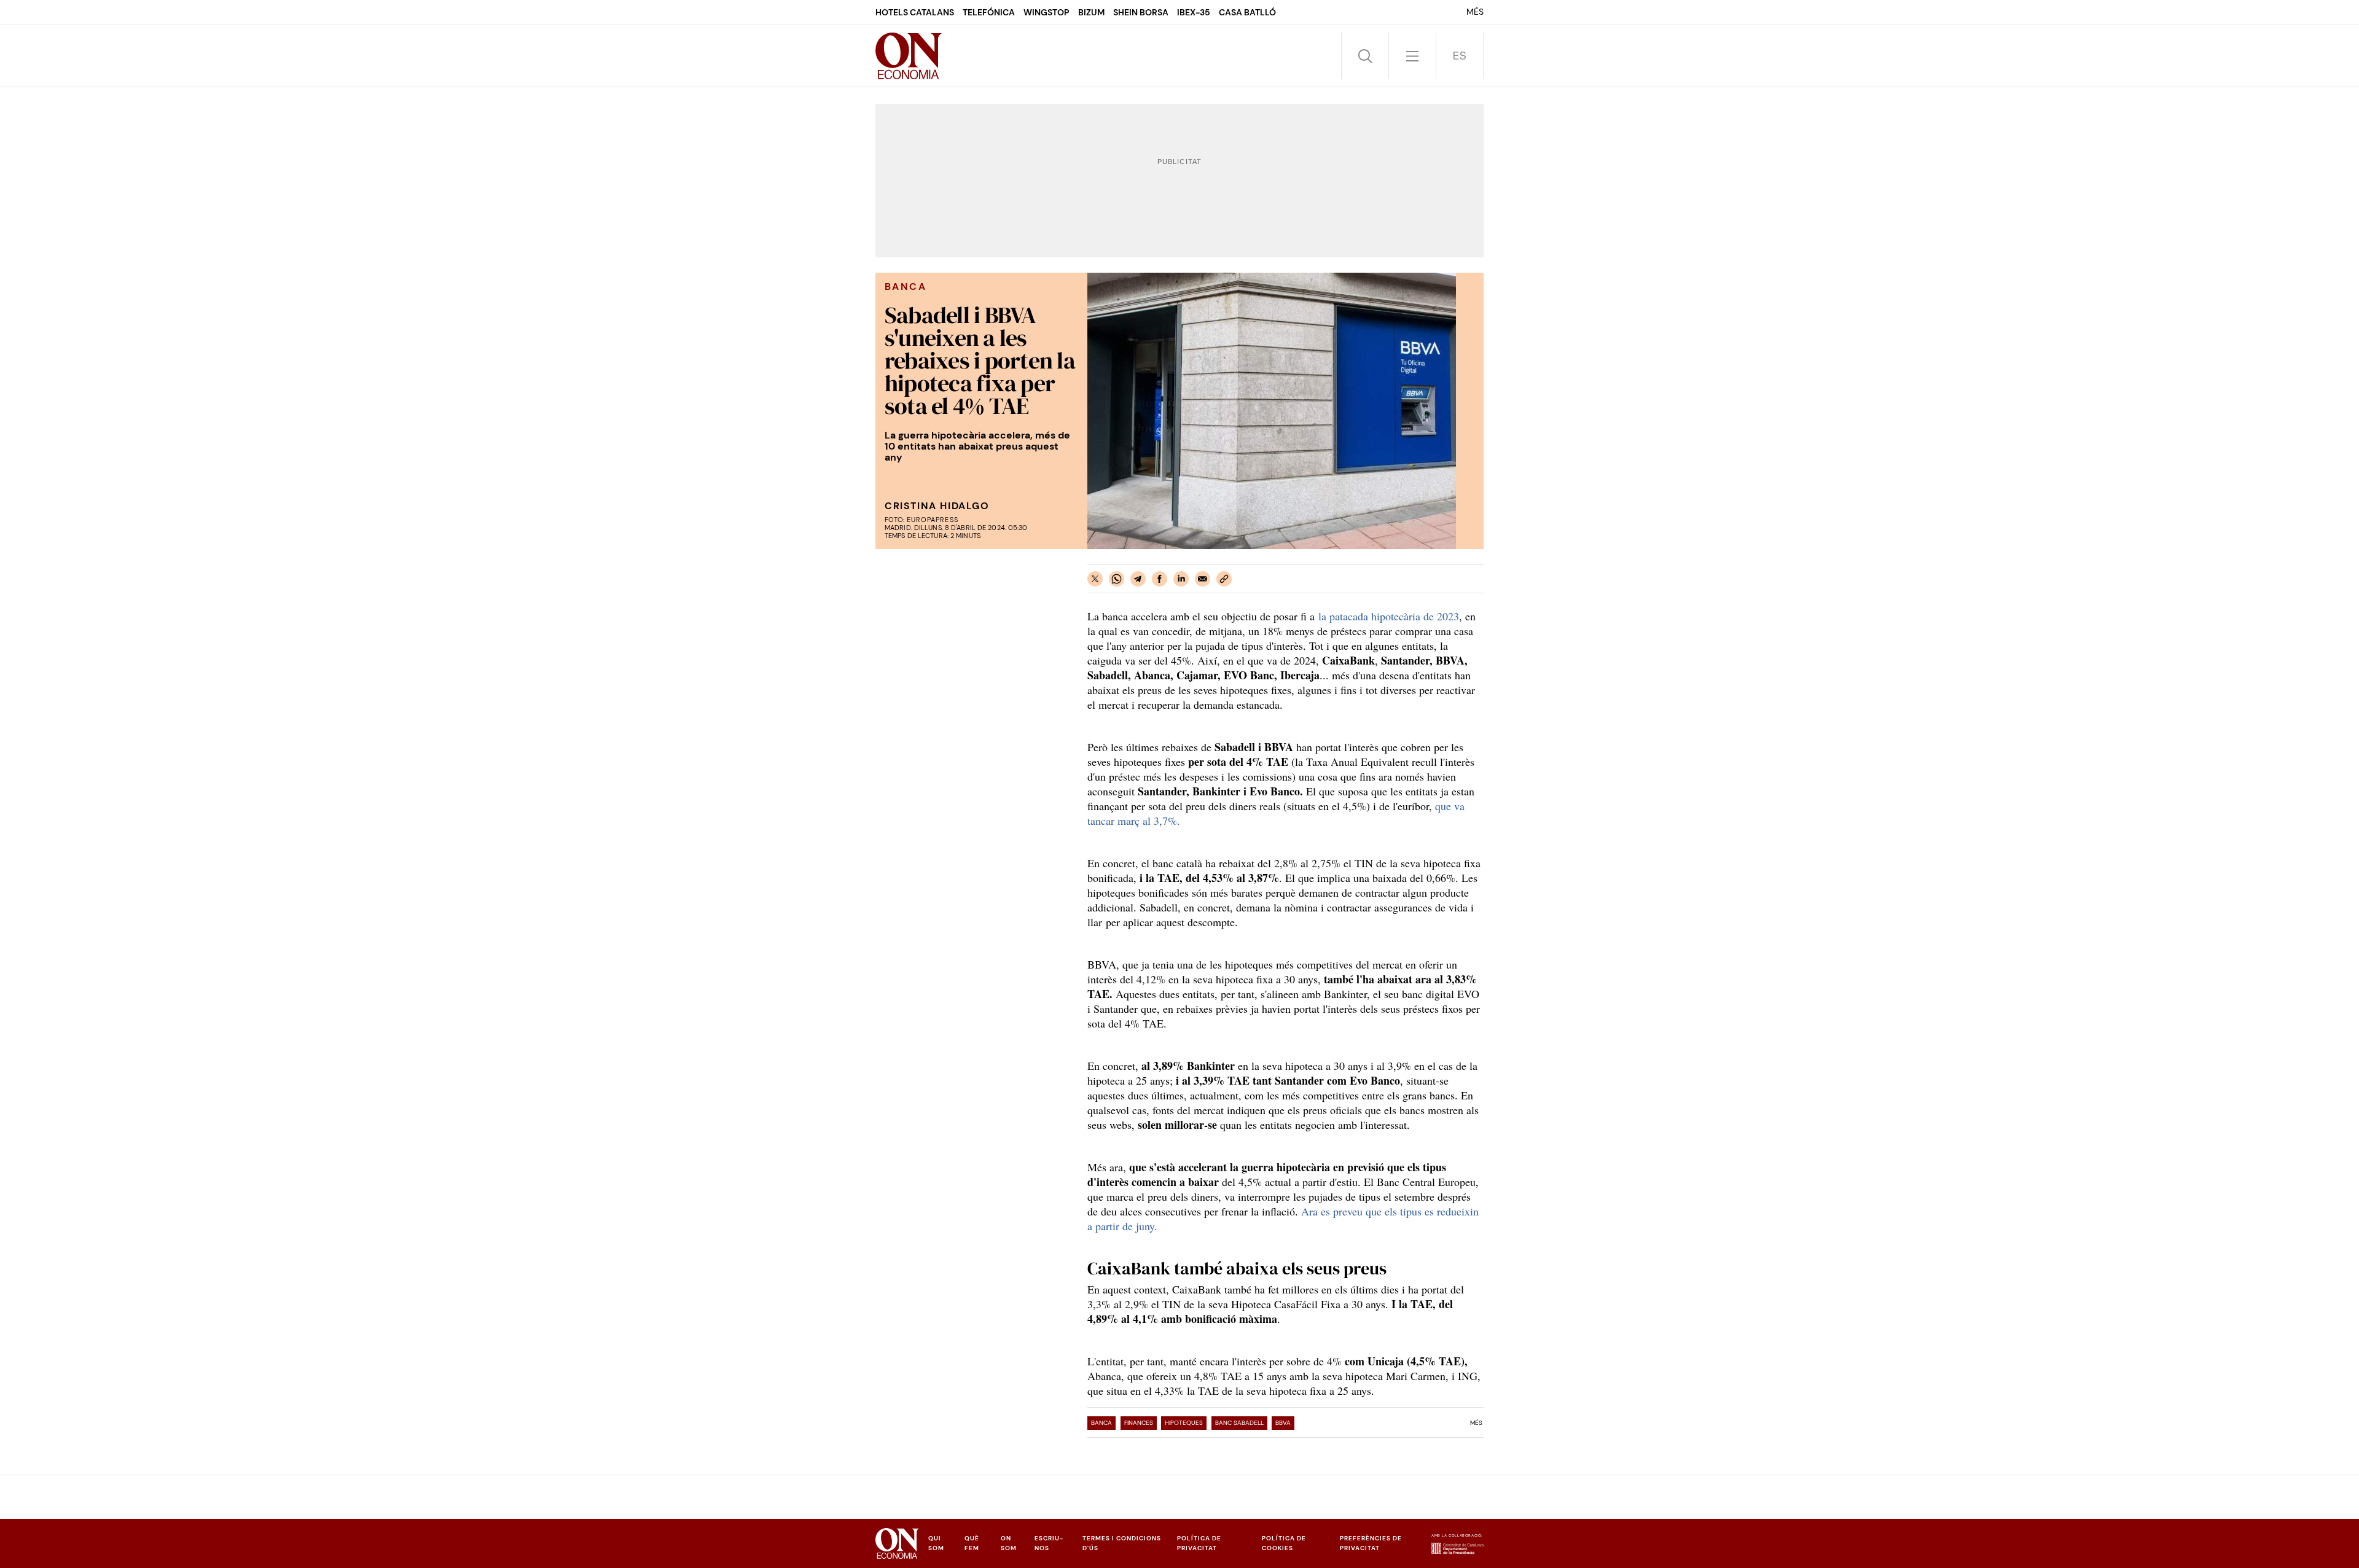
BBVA (1283, 1423)
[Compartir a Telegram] (1138, 579)
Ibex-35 (1194, 12)
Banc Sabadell (1239, 1423)
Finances (1139, 1423)
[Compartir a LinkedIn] (1181, 579)
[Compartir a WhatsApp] (1117, 579)
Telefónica (989, 12)
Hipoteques (1184, 1423)
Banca (1101, 1423)
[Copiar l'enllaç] (1224, 579)
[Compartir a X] (1095, 579)
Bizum (1091, 12)
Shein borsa (1141, 12)
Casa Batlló (1247, 12)
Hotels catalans (915, 12)
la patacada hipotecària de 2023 (1389, 616)
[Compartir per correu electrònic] (1203, 579)
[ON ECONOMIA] (909, 56)
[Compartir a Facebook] (1160, 579)
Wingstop (1046, 12)
